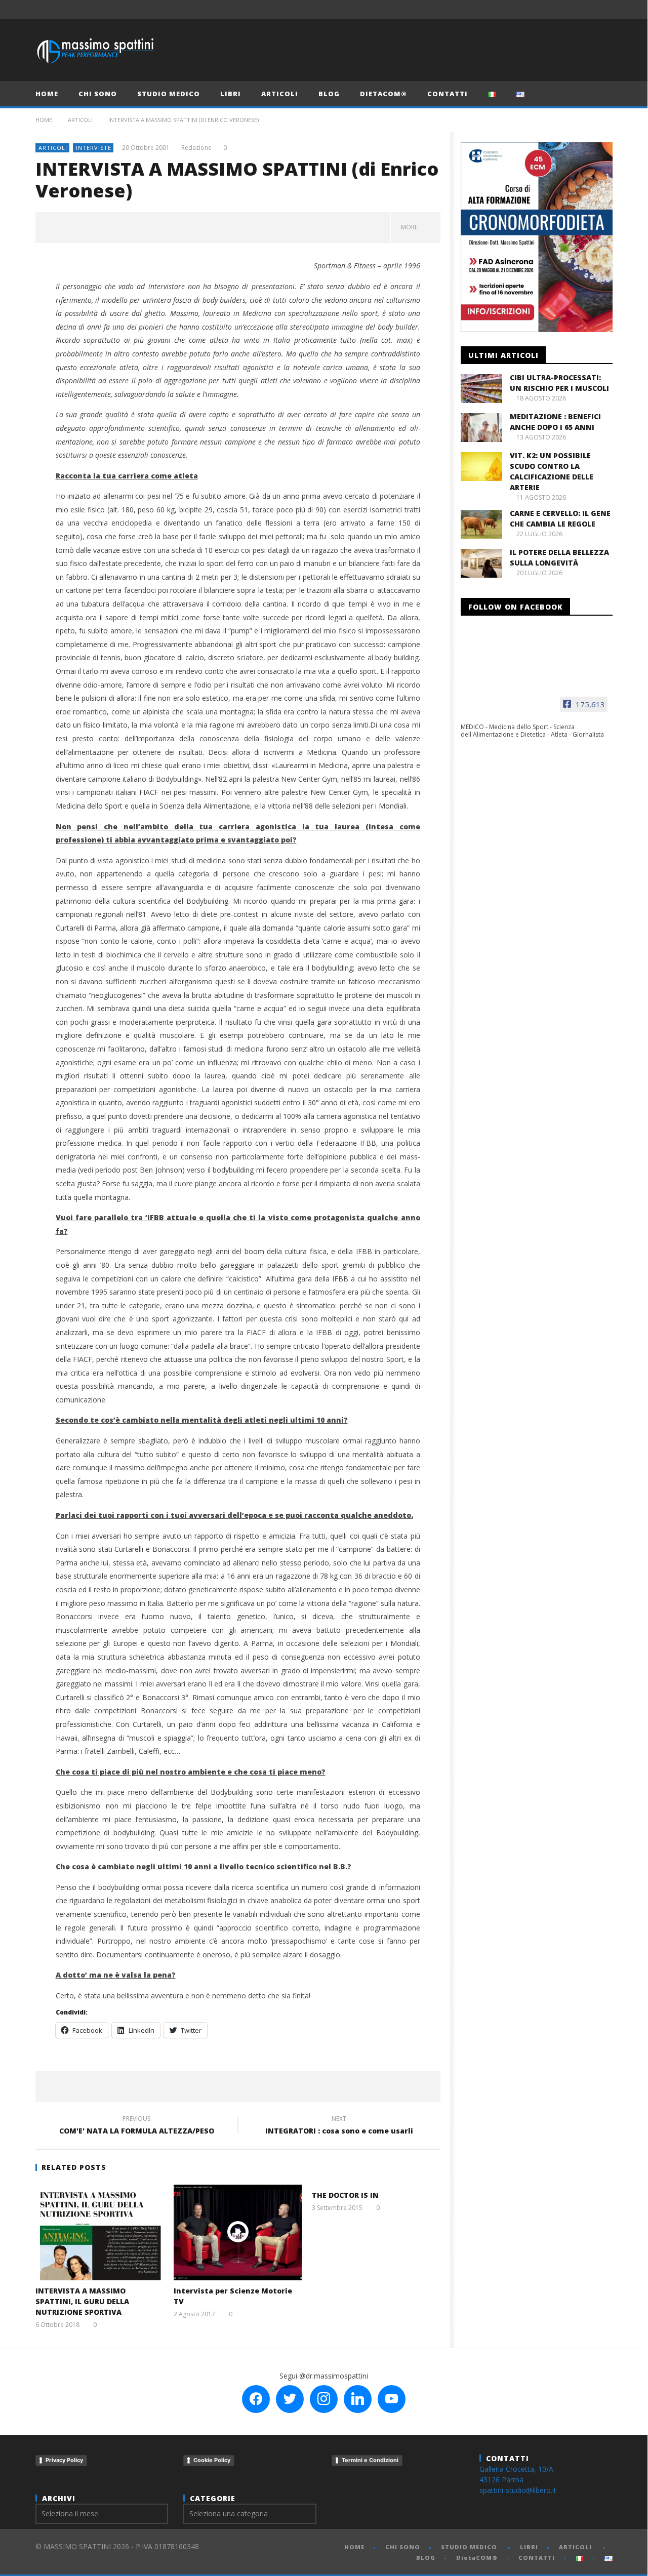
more (411, 227)
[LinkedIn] (584, 9)
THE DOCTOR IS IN (345, 2195)
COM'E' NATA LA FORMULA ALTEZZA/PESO (137, 2126)
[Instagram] (603, 9)
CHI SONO (98, 94)
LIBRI (231, 94)
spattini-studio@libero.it (518, 2490)
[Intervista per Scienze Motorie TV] (238, 2232)
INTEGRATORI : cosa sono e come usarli (339, 2126)
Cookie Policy (212, 2460)
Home (44, 120)
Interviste (94, 148)
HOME (47, 94)
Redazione (196, 148)
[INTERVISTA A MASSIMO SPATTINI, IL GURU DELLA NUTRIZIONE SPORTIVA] (99, 2232)
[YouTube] (547, 9)
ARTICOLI (280, 94)
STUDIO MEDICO (169, 94)
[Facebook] (528, 9)
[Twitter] (566, 9)
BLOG (329, 94)
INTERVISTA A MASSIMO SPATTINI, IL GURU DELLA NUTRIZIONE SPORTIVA (82, 2301)
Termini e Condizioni (370, 2460)
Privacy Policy (64, 2460)
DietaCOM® (383, 94)
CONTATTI (448, 94)
